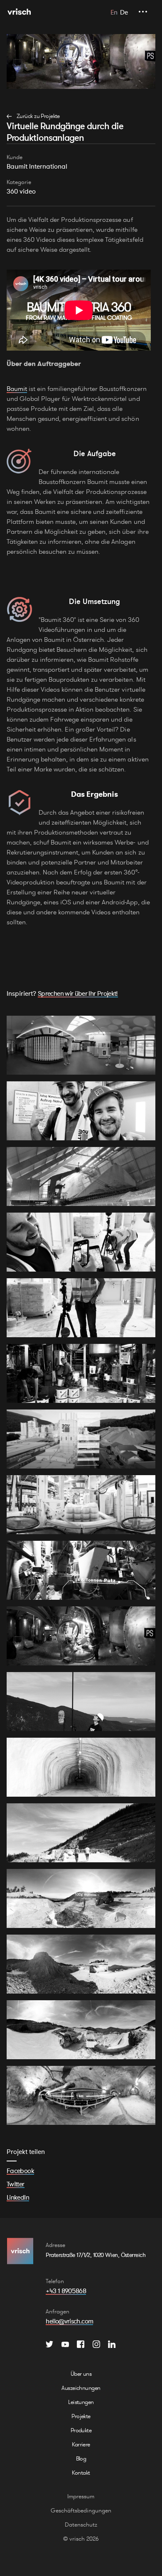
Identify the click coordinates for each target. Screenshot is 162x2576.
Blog (81, 2458)
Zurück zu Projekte (38, 116)
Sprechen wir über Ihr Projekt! (78, 993)
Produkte (81, 2430)
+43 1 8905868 (66, 2291)
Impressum (81, 2496)
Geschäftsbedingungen (81, 2510)
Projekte (81, 2416)
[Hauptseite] (19, 12)
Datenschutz (81, 2524)
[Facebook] (81, 2344)
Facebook (20, 2171)
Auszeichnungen (81, 2388)
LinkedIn (18, 2197)
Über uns (81, 2374)
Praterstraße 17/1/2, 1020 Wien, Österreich (95, 2255)
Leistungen (81, 2402)
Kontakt (81, 2473)
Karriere (81, 2444)
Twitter (16, 2184)
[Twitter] (49, 2344)
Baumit (17, 389)
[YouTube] (65, 2344)
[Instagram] (96, 2344)
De (124, 12)
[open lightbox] (81, 1045)
